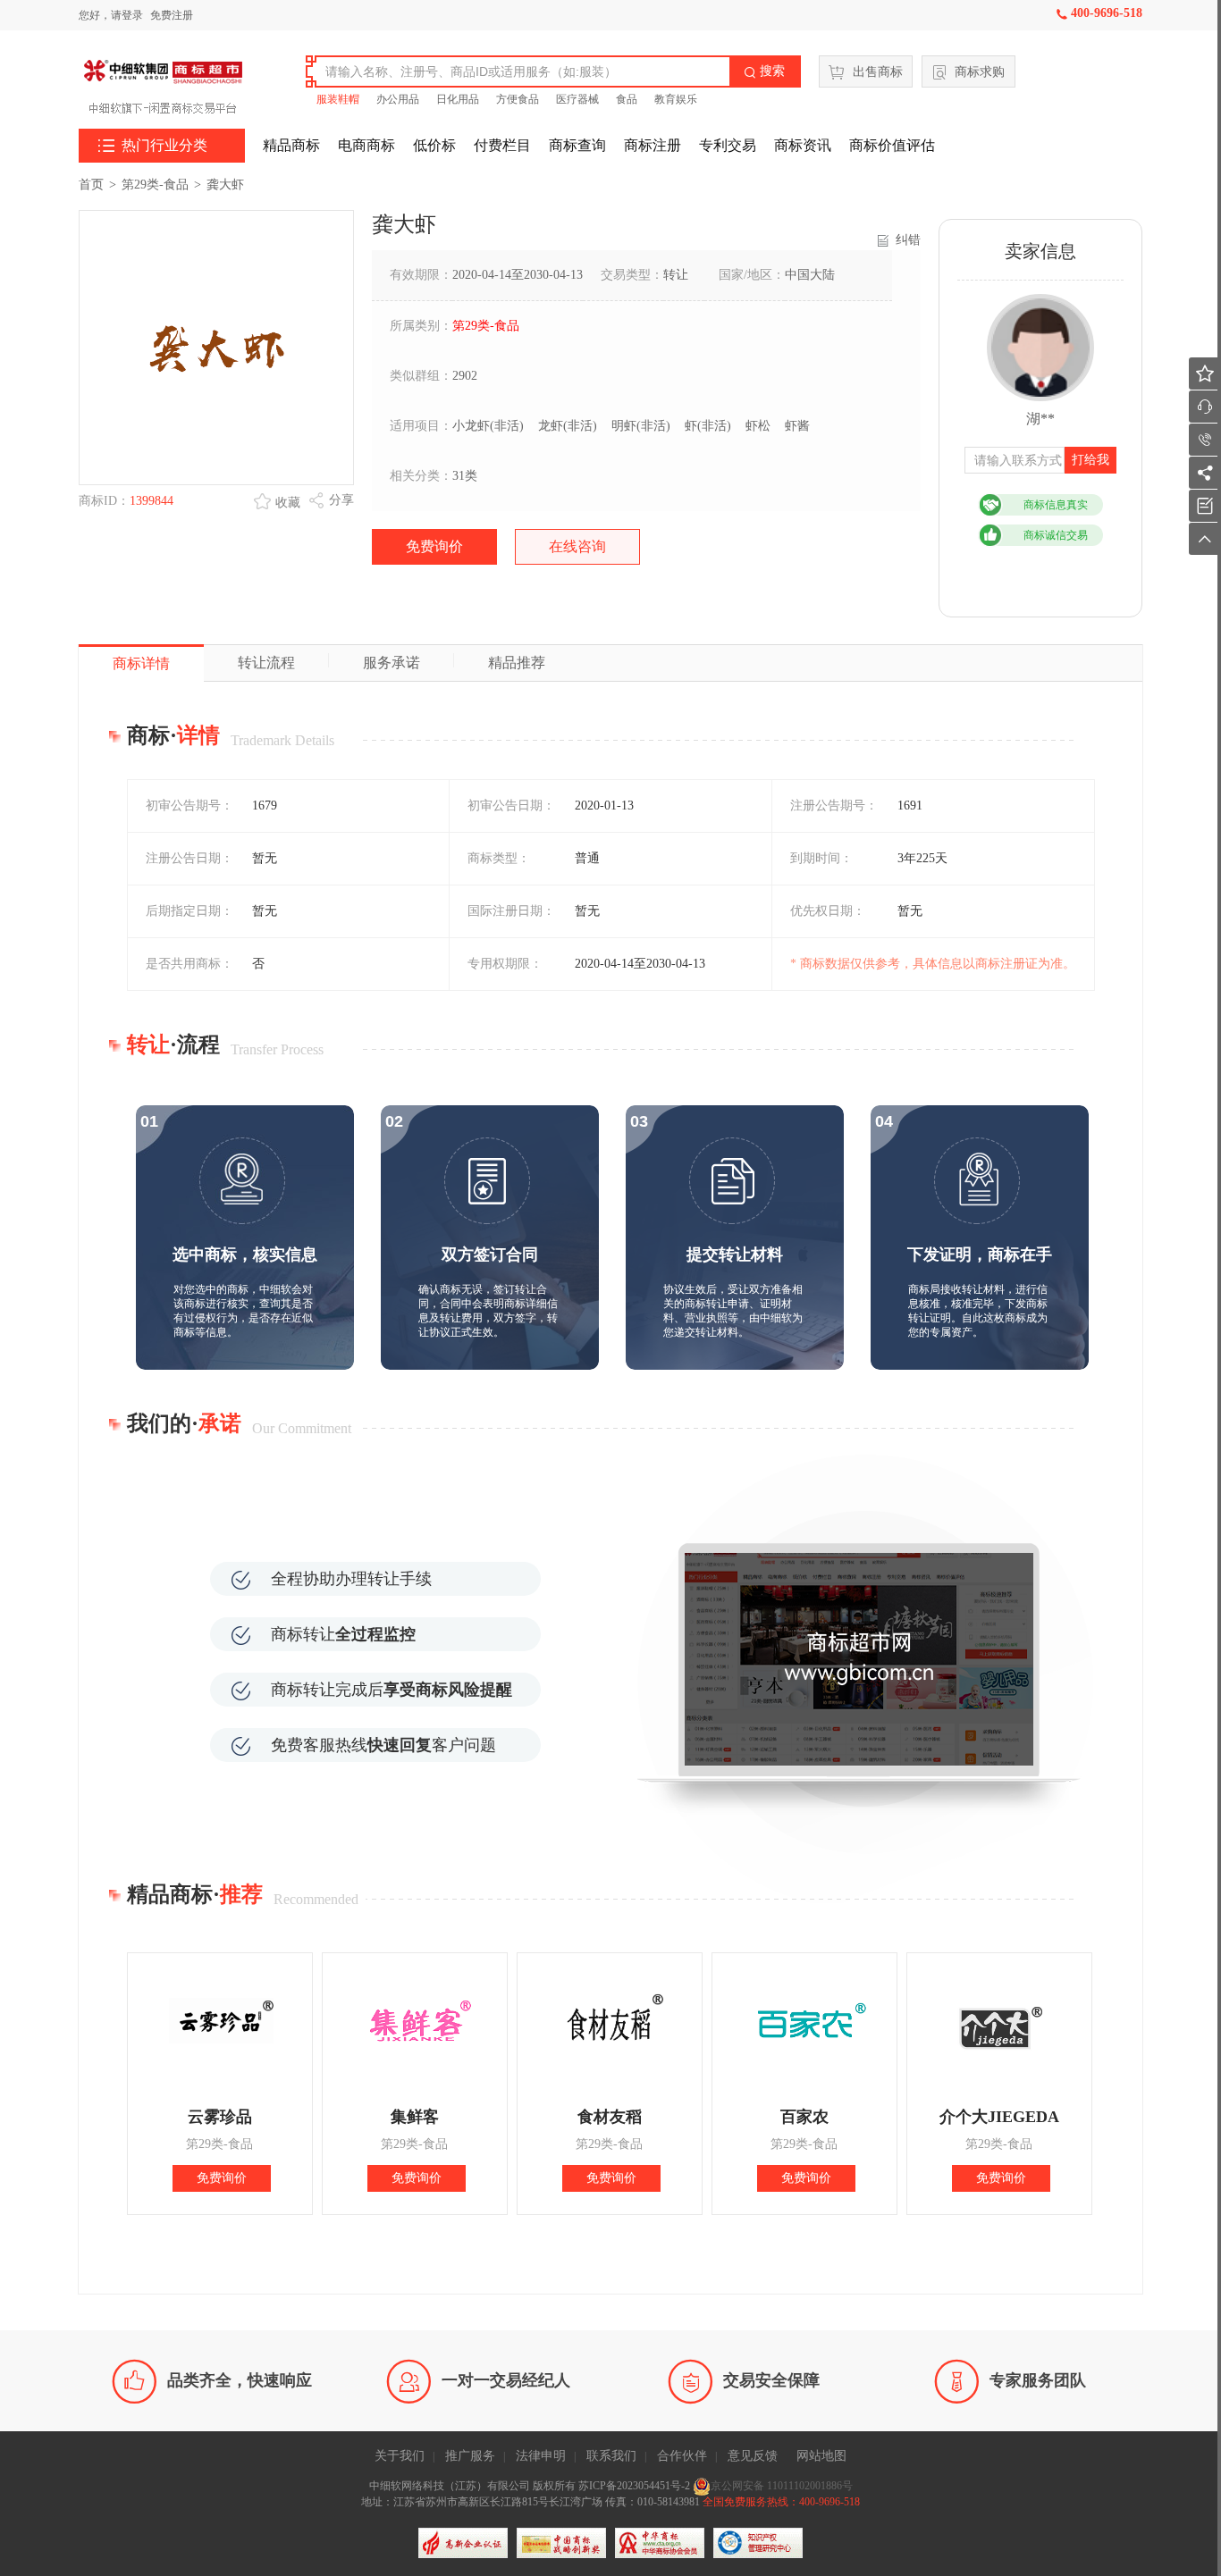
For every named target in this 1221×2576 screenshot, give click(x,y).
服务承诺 (392, 663)
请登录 (127, 15)
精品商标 (291, 145)
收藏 (288, 503)
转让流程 (266, 663)
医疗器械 (577, 99)
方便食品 (518, 99)
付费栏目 (502, 145)
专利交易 (728, 145)
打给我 (1090, 460)
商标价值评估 (892, 145)
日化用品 (458, 99)
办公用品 (398, 99)
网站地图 (821, 2456)
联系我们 (611, 2456)
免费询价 (434, 546)
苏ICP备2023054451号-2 (636, 2486)
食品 (627, 99)
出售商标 (878, 72)
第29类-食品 (155, 185)
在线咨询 (577, 546)
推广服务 (470, 2456)
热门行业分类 (153, 146)
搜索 (764, 71)
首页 (91, 185)
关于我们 (400, 2456)
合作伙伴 (682, 2456)
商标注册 (653, 145)
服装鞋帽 (338, 99)
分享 (341, 500)
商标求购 (980, 72)
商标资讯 (803, 145)
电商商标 (366, 145)
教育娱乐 (676, 99)
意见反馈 (753, 2456)
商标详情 (141, 663)
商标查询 (577, 145)
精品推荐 (517, 663)
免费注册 (172, 15)
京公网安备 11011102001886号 (782, 2486)
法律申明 (541, 2456)
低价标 (434, 145)
